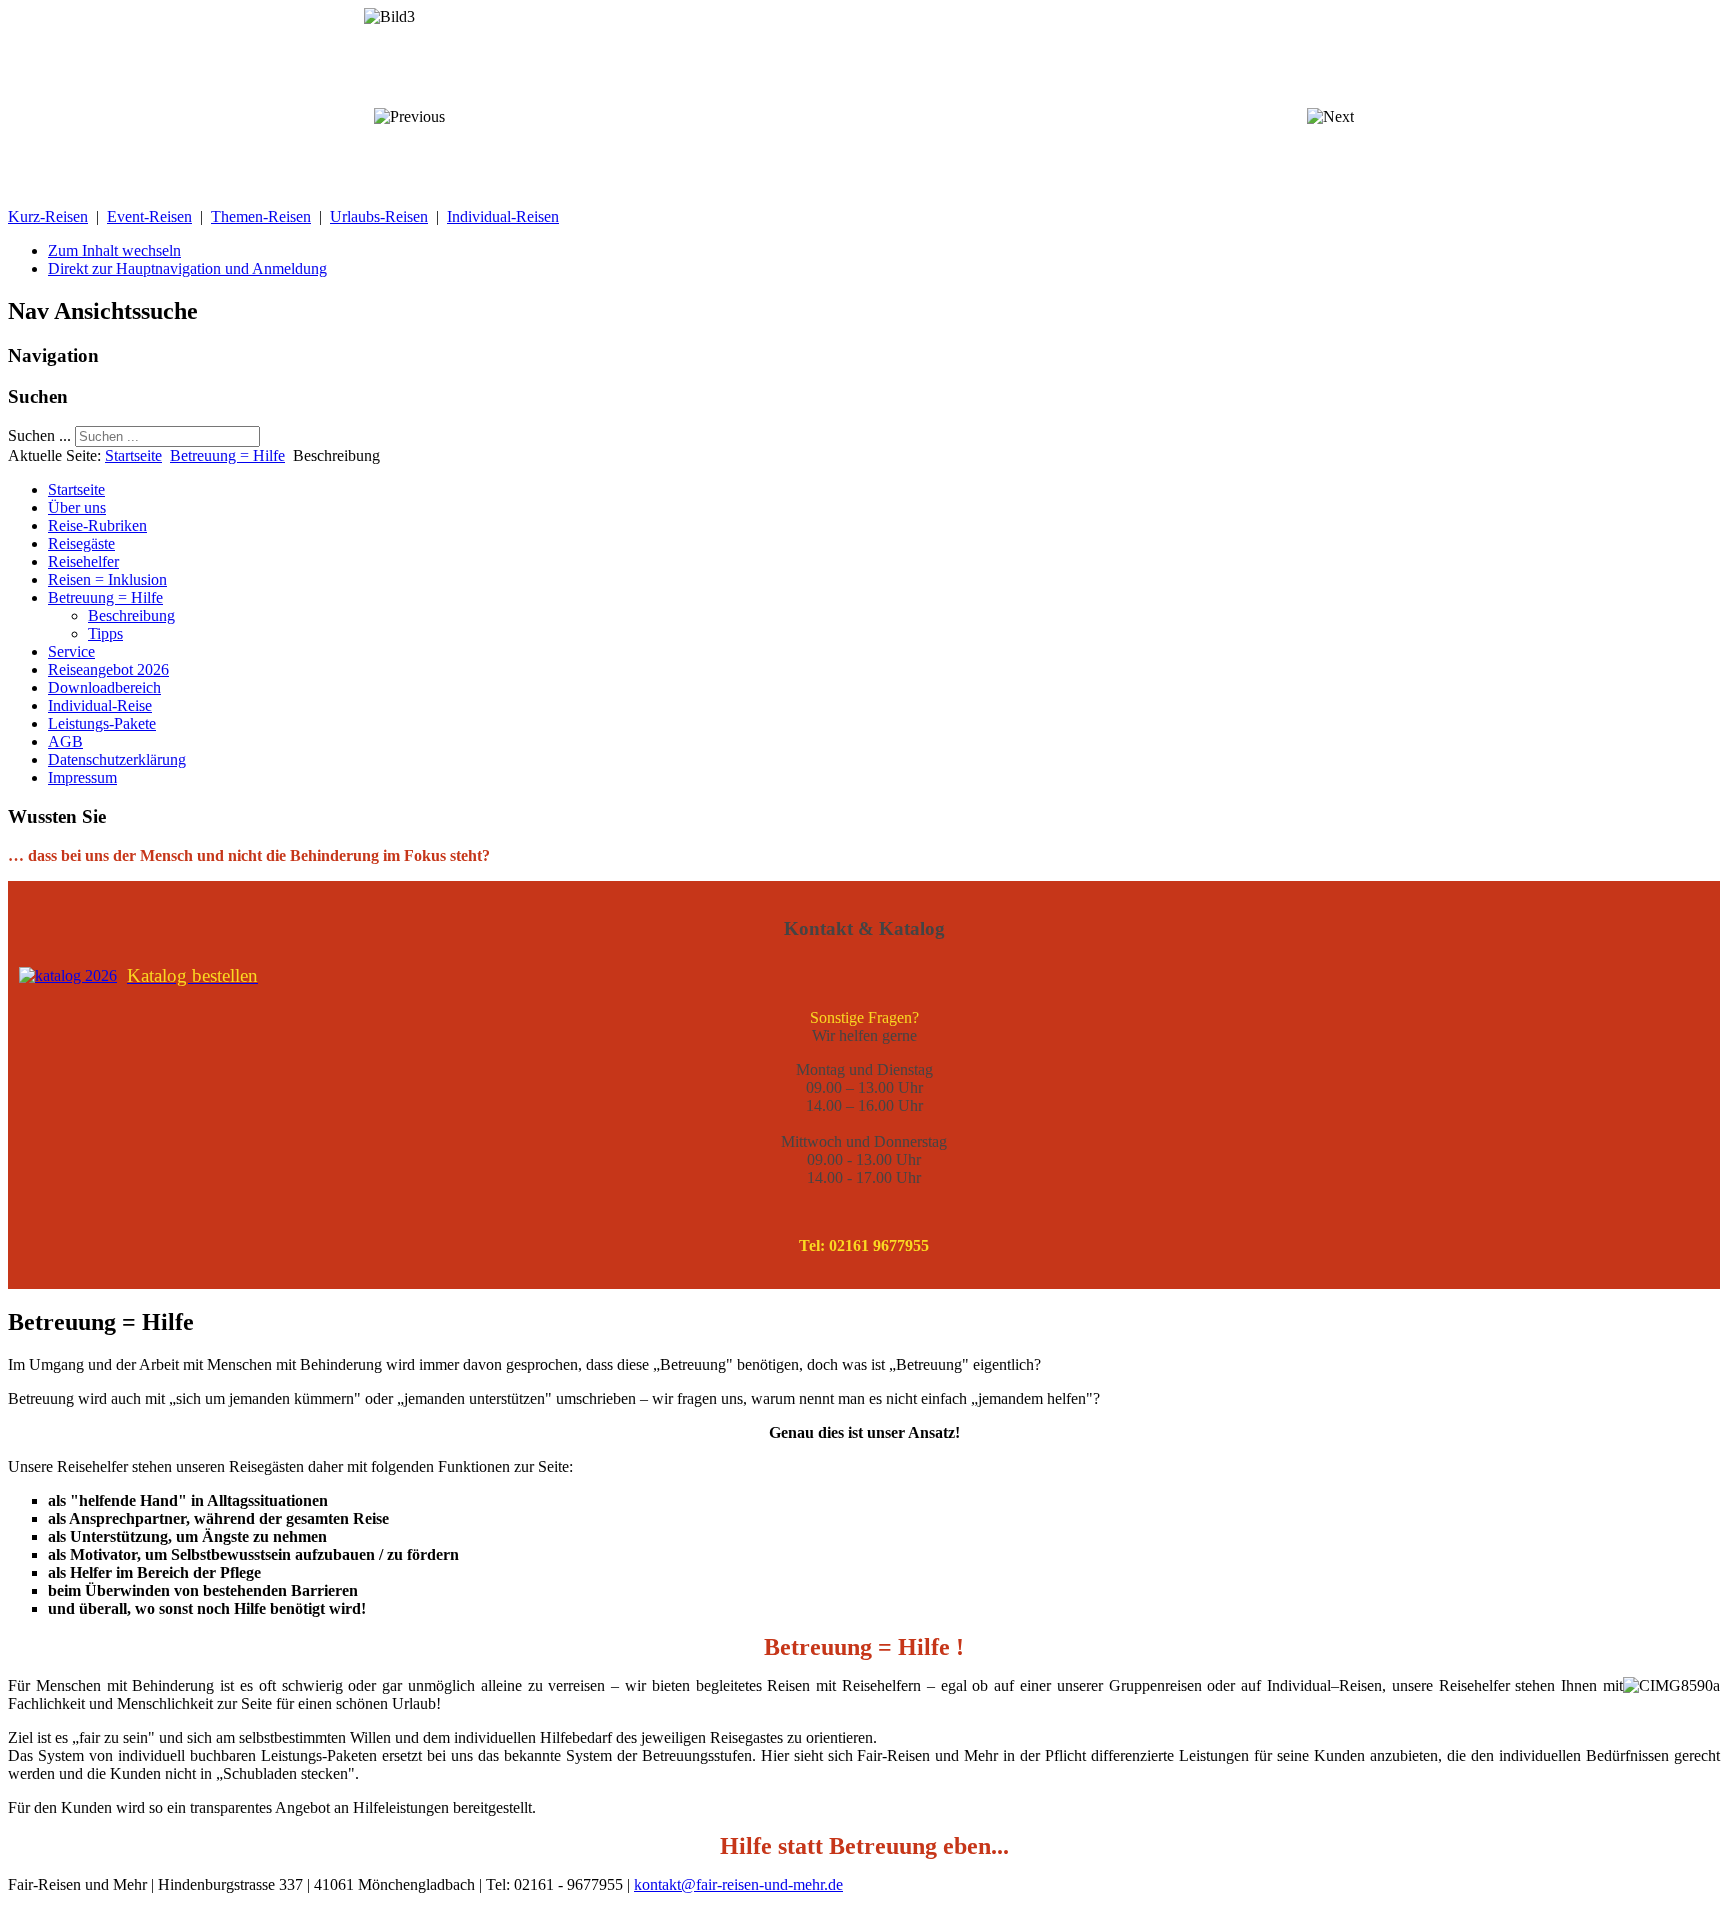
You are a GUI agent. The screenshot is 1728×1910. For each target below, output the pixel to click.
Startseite (133, 455)
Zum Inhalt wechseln (114, 250)
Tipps (105, 633)
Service (71, 651)
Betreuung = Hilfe (227, 455)
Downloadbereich (104, 687)
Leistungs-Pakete (102, 723)
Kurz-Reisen (48, 216)
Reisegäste (81, 543)
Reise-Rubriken (97, 525)
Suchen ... (39, 435)
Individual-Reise (100, 705)
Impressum (82, 777)
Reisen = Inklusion (107, 579)
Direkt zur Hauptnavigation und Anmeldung (187, 268)
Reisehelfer (83, 561)
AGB (65, 741)
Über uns (77, 507)
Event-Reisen (149, 216)
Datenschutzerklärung (117, 759)
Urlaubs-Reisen (379, 216)
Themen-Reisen (261, 216)
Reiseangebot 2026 (108, 669)
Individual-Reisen (503, 216)
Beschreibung (131, 615)
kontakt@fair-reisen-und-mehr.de (738, 1884)
